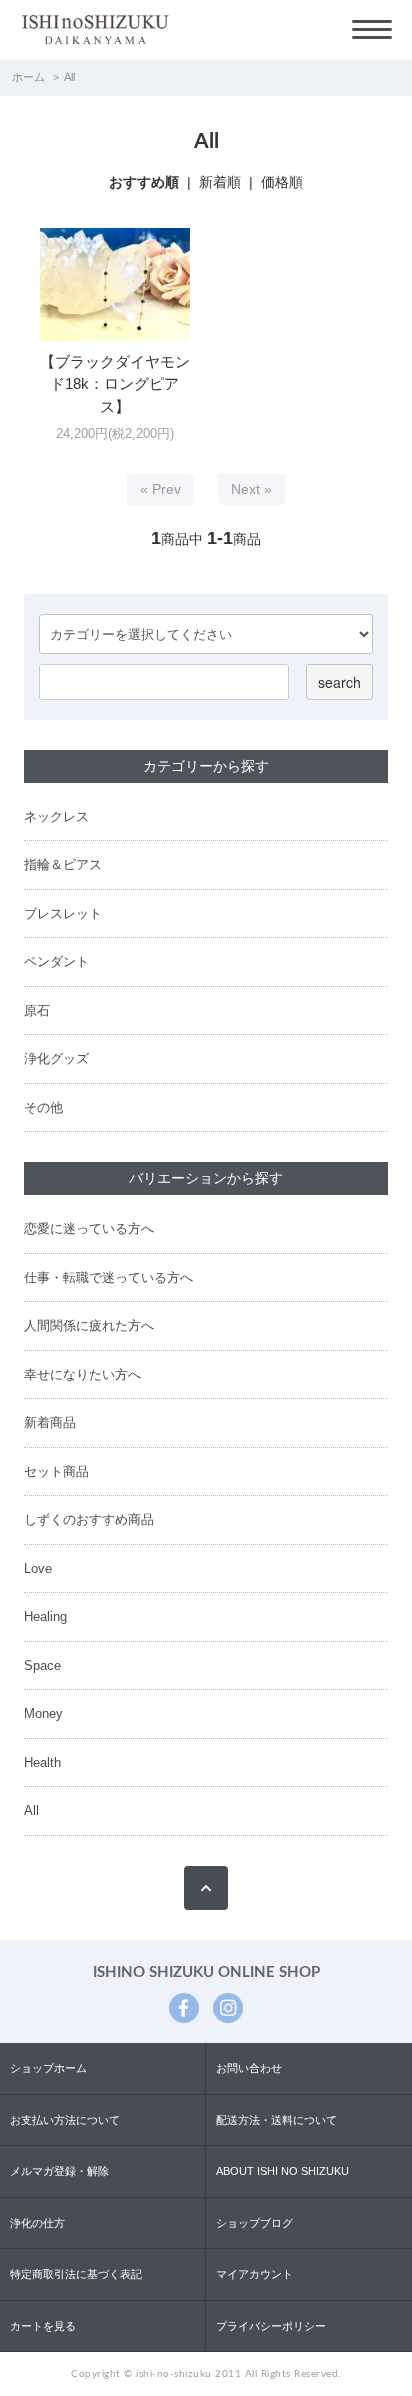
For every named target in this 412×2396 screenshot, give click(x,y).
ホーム (28, 77)
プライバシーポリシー (271, 2326)
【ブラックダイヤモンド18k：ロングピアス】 (115, 384)
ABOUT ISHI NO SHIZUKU (282, 2171)
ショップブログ (254, 2223)
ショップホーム (48, 2068)
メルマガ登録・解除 (59, 2171)
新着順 (220, 182)
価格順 (282, 182)
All (69, 77)
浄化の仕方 (37, 2223)
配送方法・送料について (276, 2120)
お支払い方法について (65, 2120)
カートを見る (43, 2326)
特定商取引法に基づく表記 (76, 2274)
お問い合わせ (249, 2068)
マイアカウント (254, 2274)
